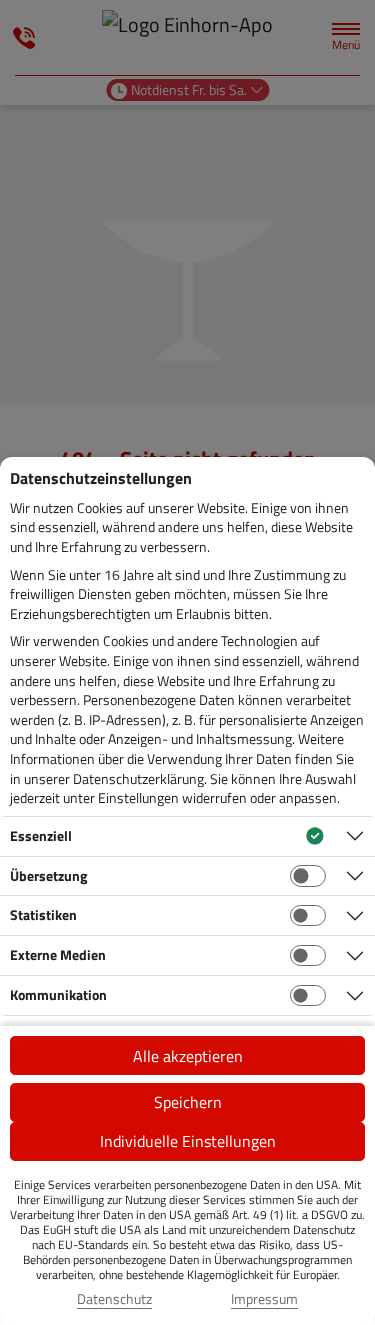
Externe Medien (58, 954)
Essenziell (41, 835)
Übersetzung (48, 875)
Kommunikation (58, 994)
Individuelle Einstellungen (188, 1141)
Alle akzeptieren (188, 1056)
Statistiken (43, 914)
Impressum (264, 1299)
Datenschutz (114, 1299)
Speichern (188, 1102)
